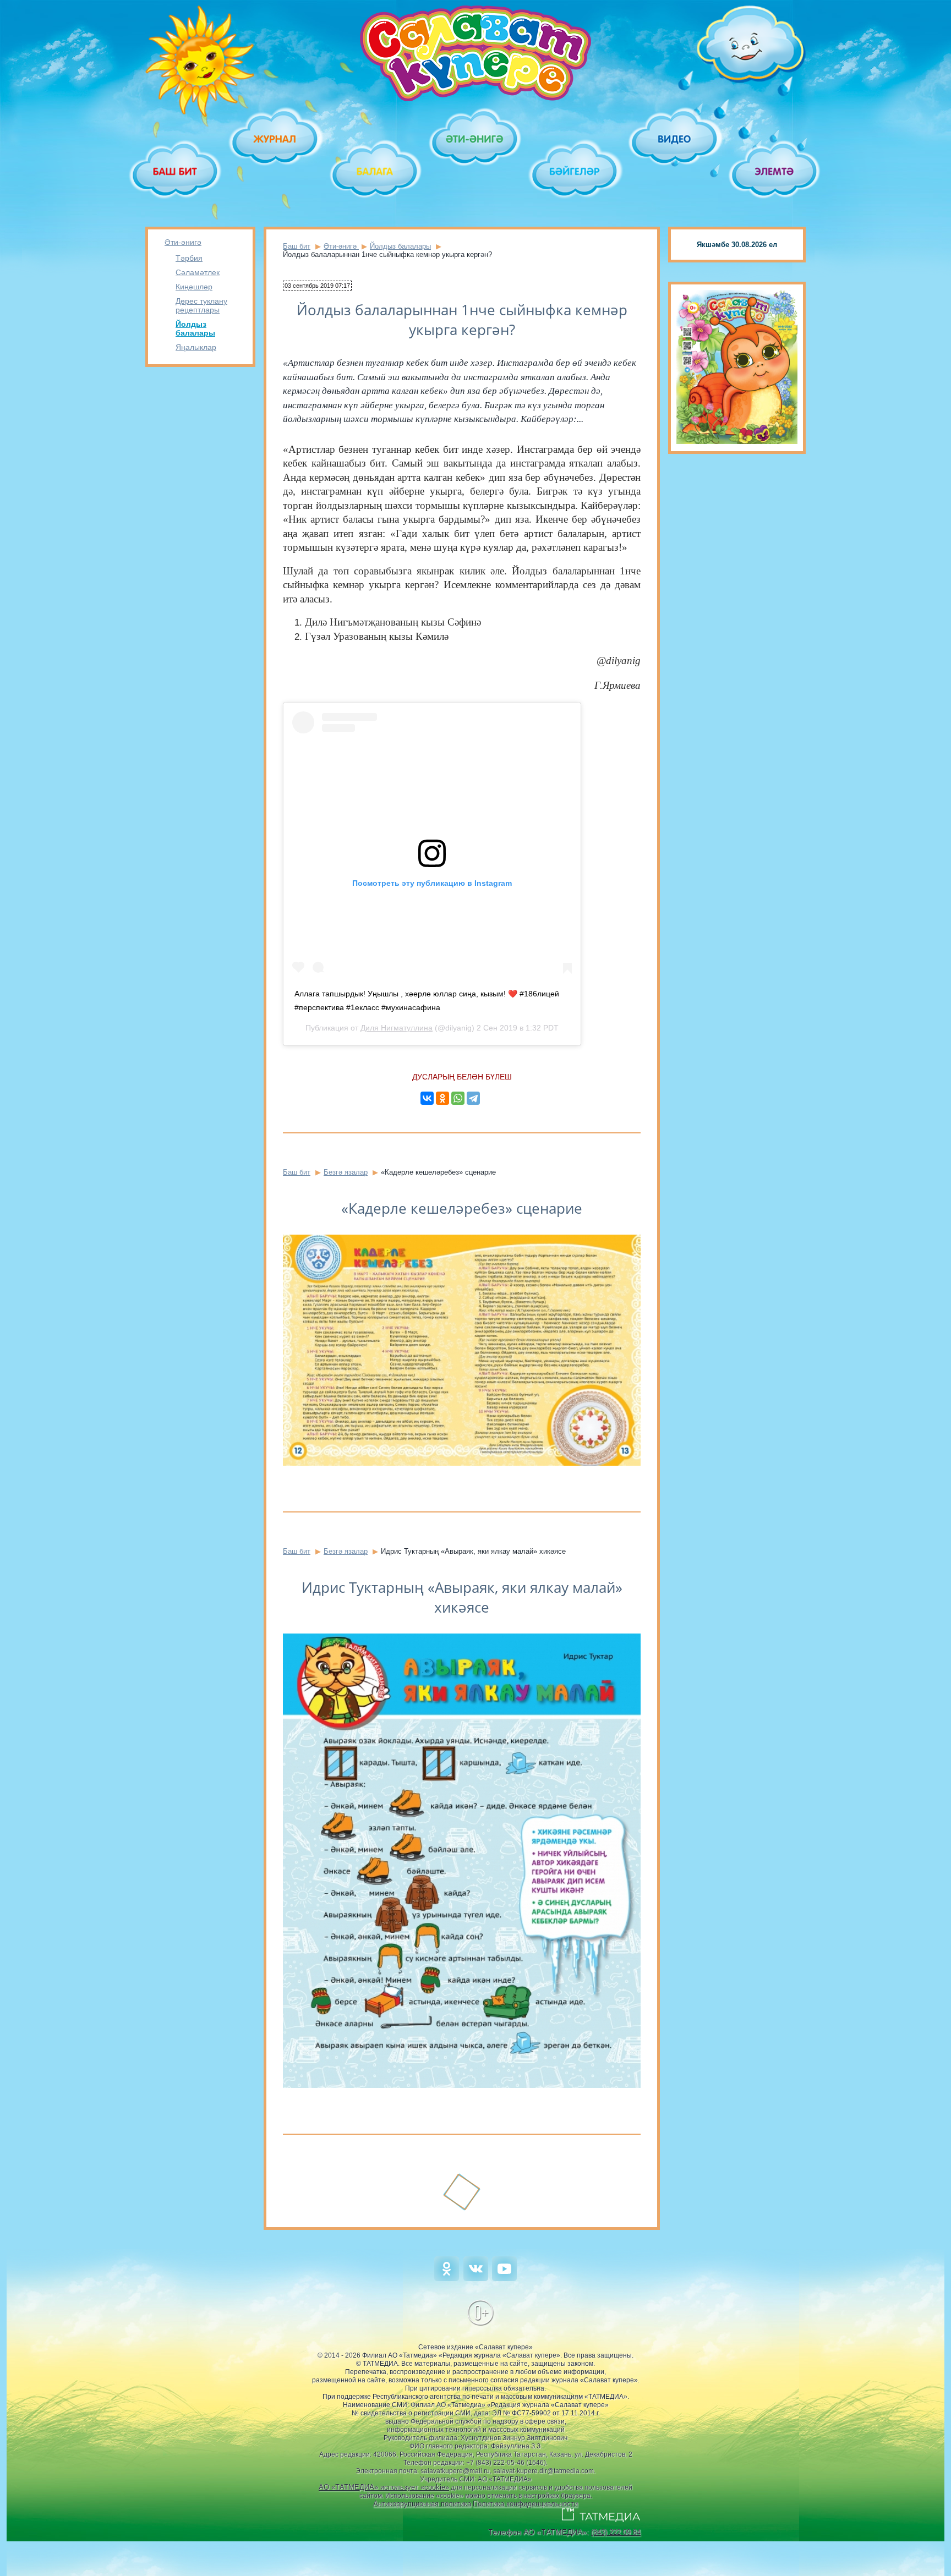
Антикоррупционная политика (422, 2504)
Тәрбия (189, 258)
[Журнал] (275, 139)
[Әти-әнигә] (475, 139)
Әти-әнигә (183, 242)
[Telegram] (473, 1098)
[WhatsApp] (458, 1098)
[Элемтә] (775, 171)
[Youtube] (504, 2279)
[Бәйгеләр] (575, 171)
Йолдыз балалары (195, 328)
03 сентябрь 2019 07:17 (317, 286)
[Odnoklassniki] (447, 2279)
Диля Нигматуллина (397, 1028)
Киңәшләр (194, 287)
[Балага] (376, 171)
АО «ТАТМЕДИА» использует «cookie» (384, 2487)
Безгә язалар (346, 1172)
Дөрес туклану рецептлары (201, 305)
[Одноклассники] (442, 1098)
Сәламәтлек (198, 272)
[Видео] (675, 139)
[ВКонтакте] (427, 1098)
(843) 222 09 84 (616, 2532)
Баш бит (297, 246)
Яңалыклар (196, 347)
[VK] (476, 2279)
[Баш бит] (176, 171)
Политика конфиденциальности (525, 2504)
